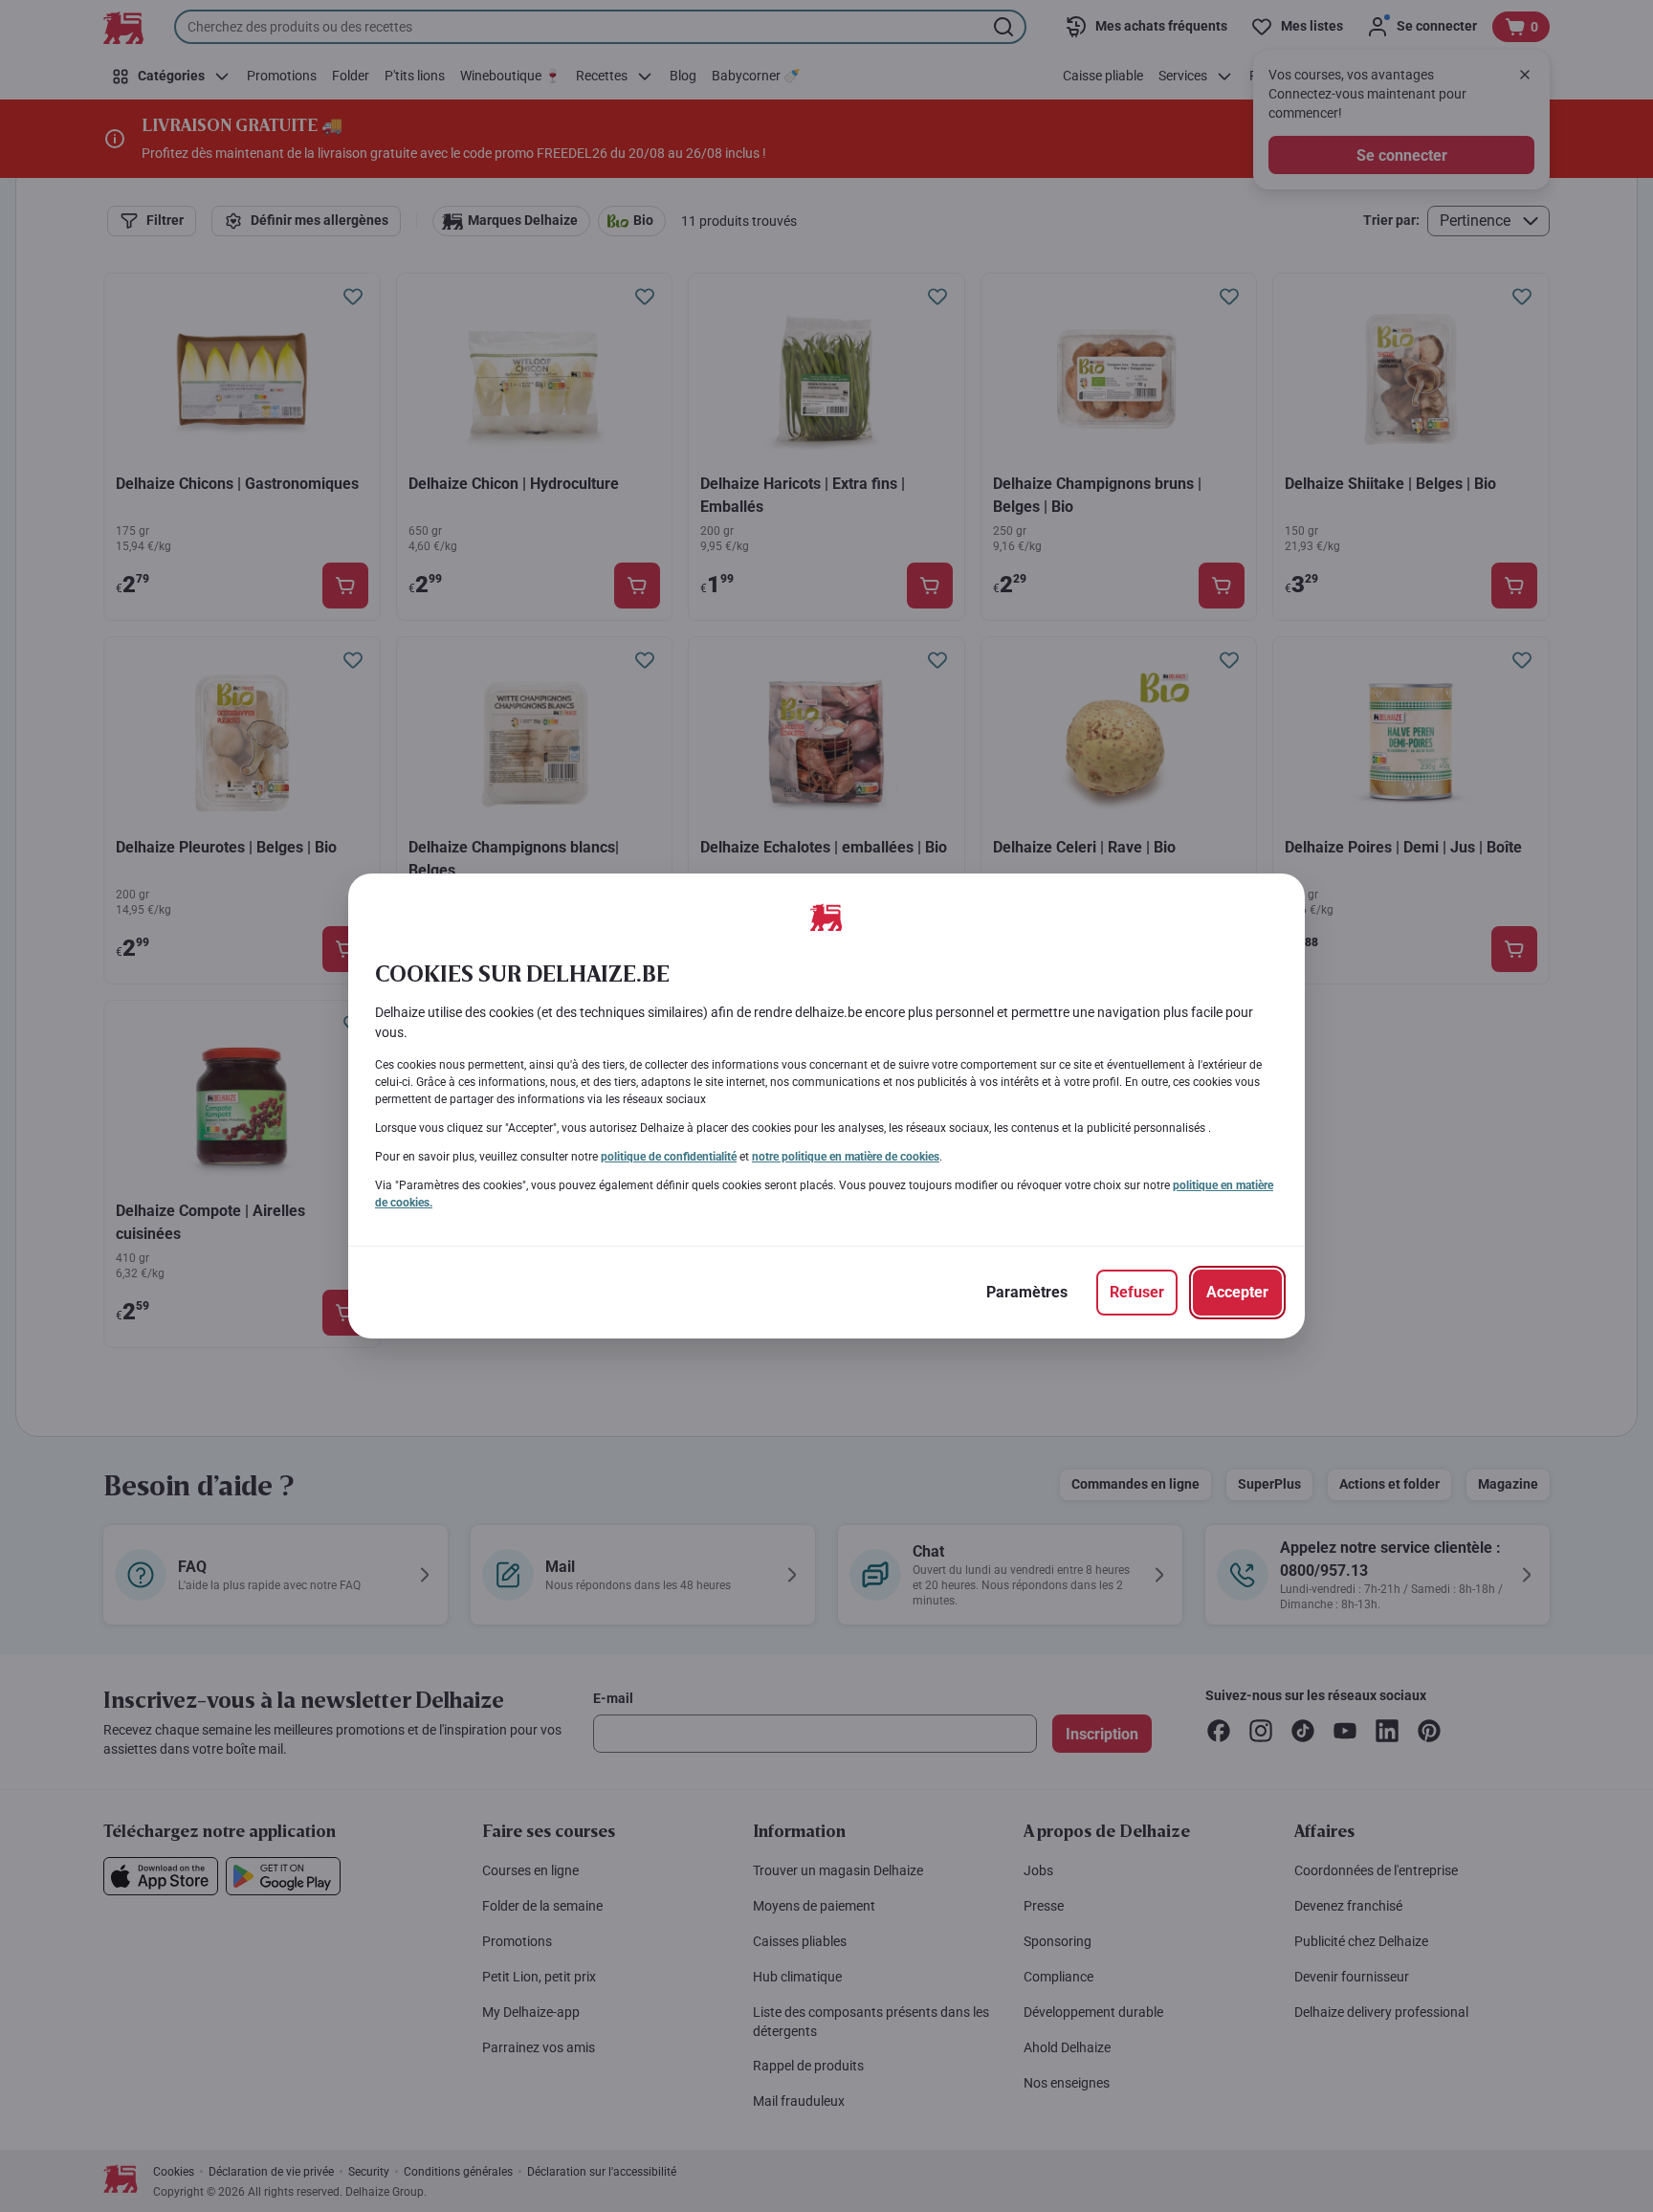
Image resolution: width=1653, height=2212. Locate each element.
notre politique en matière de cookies (846, 1157)
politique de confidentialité (669, 1157)
